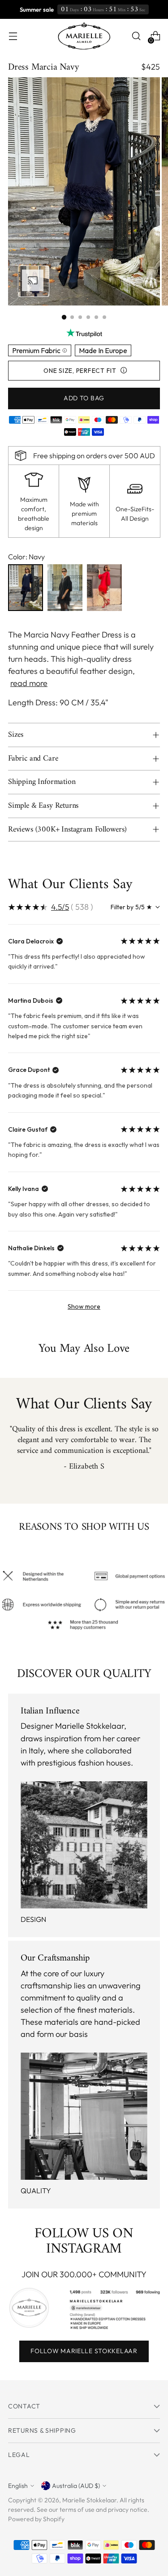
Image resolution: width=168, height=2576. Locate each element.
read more (29, 683)
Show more (84, 1306)
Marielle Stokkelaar (89, 2500)
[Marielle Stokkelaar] (84, 36)
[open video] (34, 281)
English (18, 2486)
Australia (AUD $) (76, 2486)
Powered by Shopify (36, 2519)
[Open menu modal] (13, 36)
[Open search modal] (136, 36)
